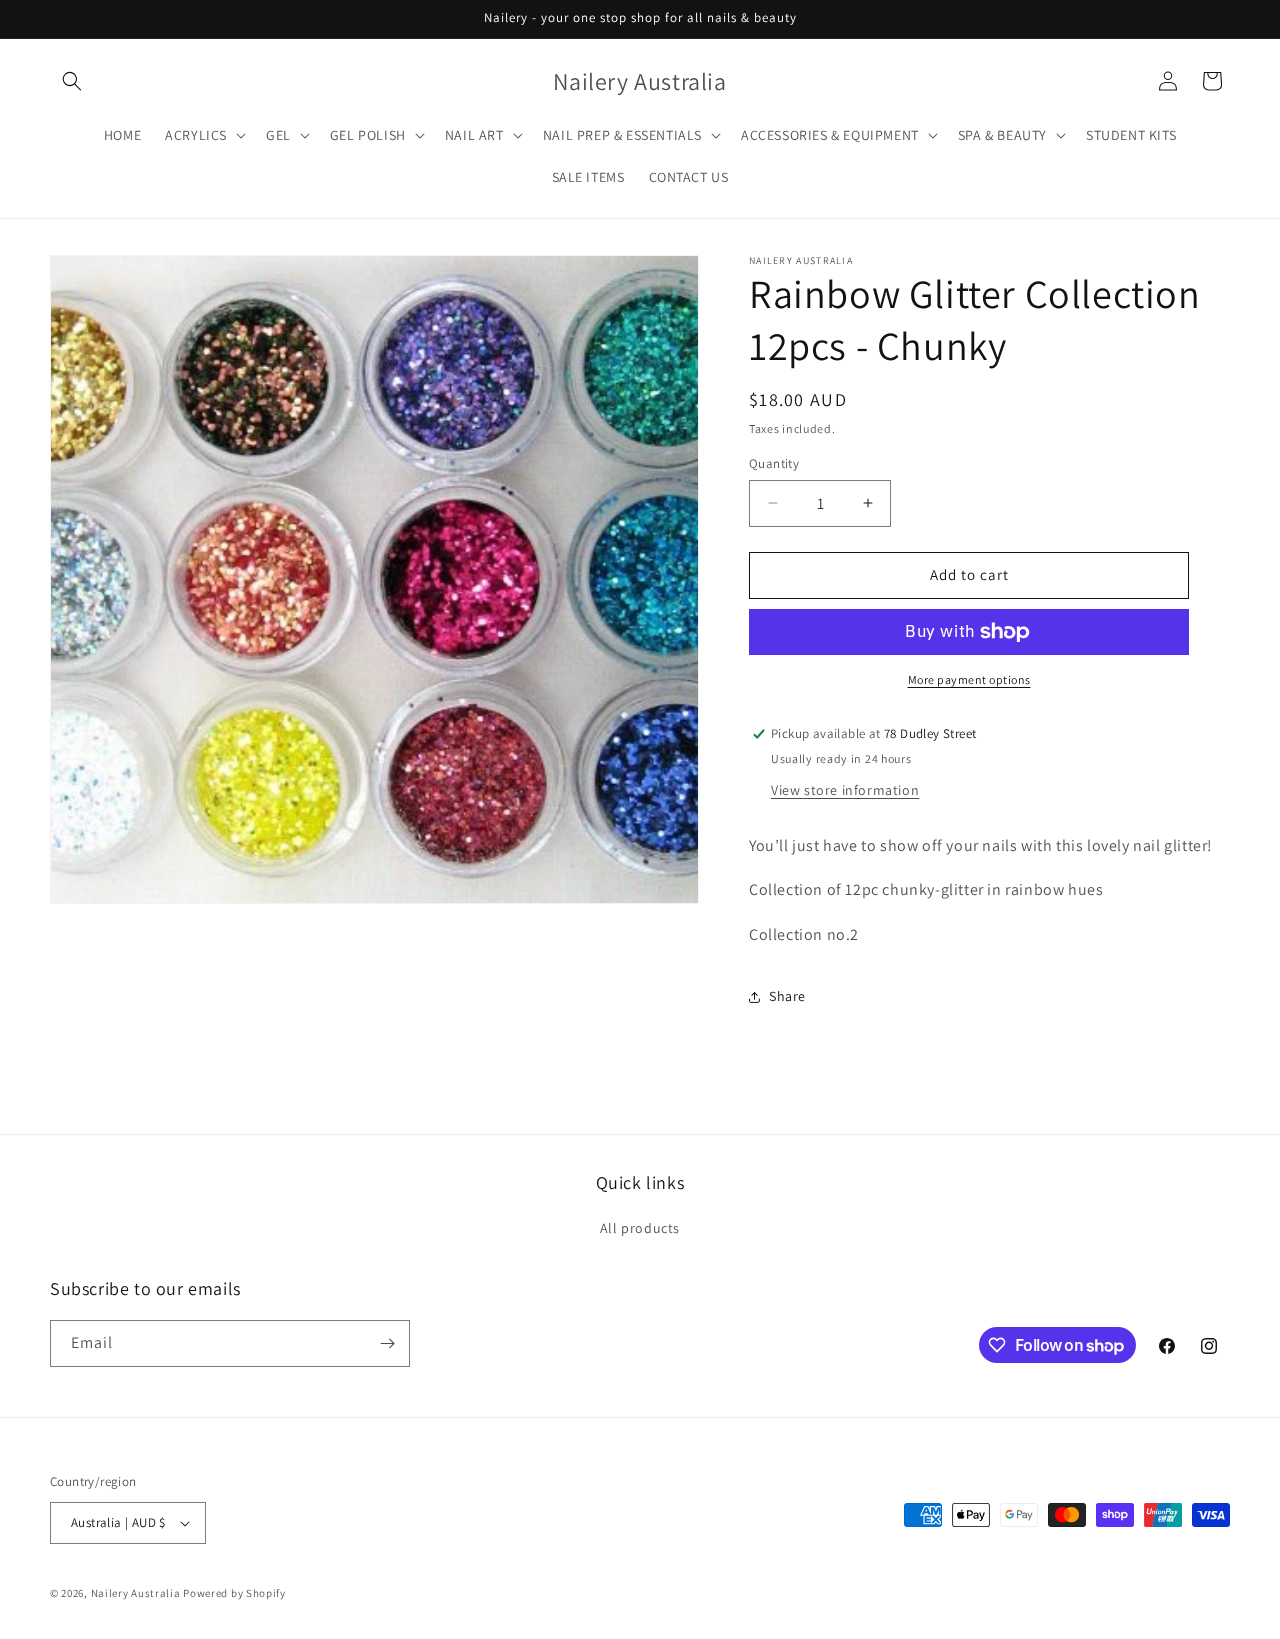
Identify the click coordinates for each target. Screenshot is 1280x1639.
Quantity (774, 463)
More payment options (969, 679)
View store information (845, 790)
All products (640, 1229)
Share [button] (787, 996)
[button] (72, 81)
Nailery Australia (136, 1593)
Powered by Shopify (234, 1593)
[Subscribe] (387, 1343)
